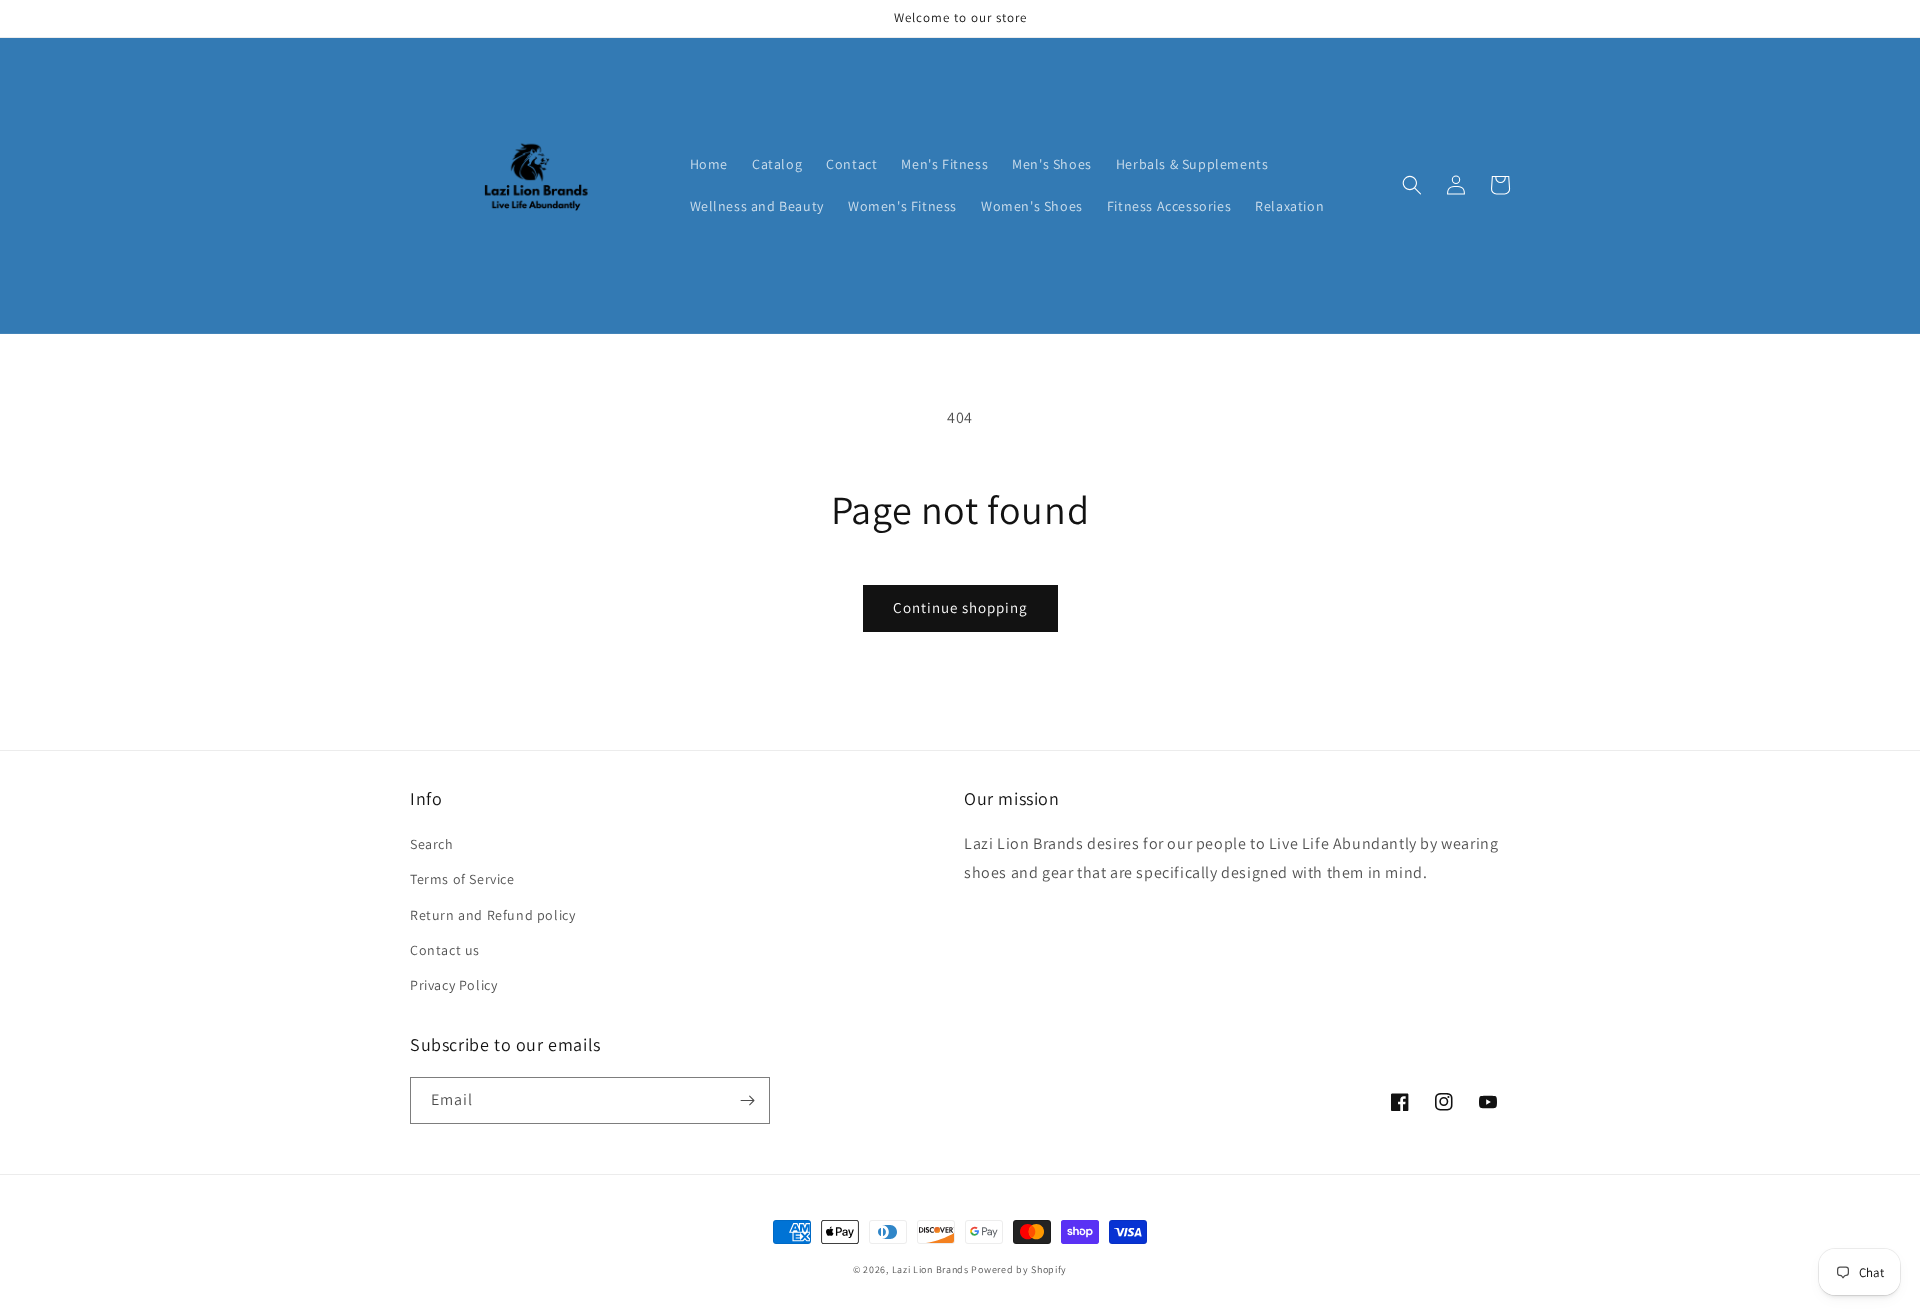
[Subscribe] (747, 1100)
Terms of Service (462, 879)
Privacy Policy (453, 985)
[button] (1412, 185)
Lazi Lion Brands (930, 1269)
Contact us (445, 950)
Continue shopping (960, 607)
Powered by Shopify (1019, 1269)
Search (432, 844)
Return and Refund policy (492, 915)
